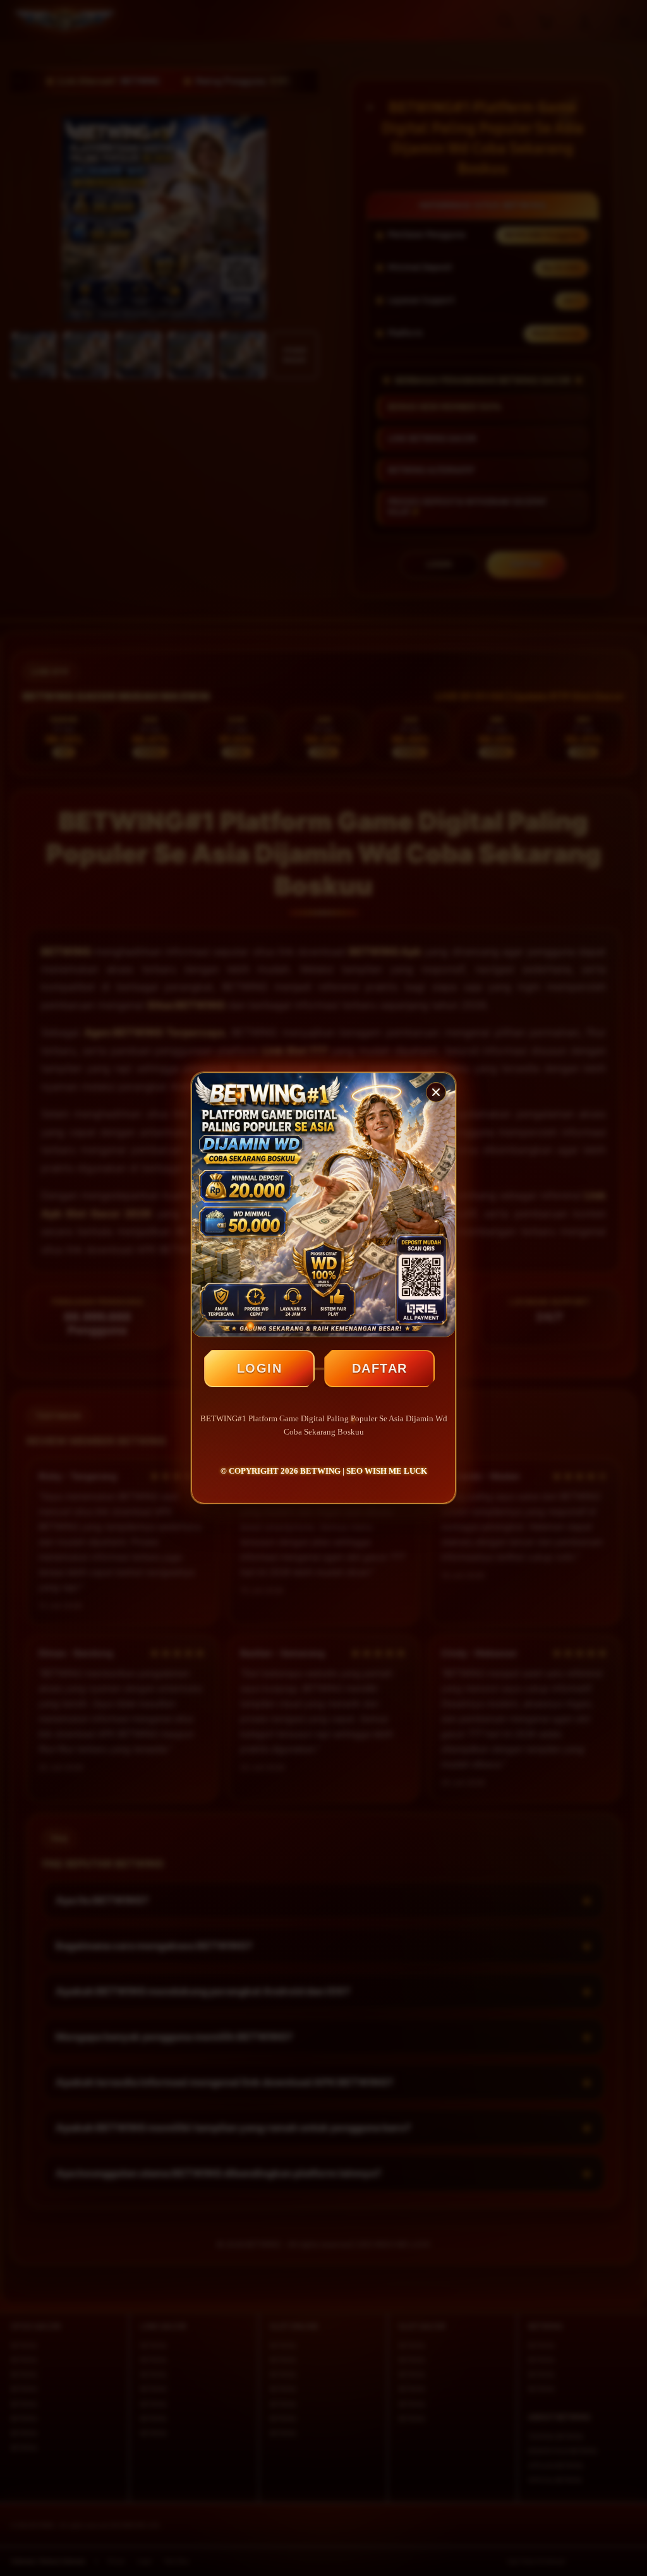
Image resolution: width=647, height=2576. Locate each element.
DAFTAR (380, 1368)
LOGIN (260, 1368)
